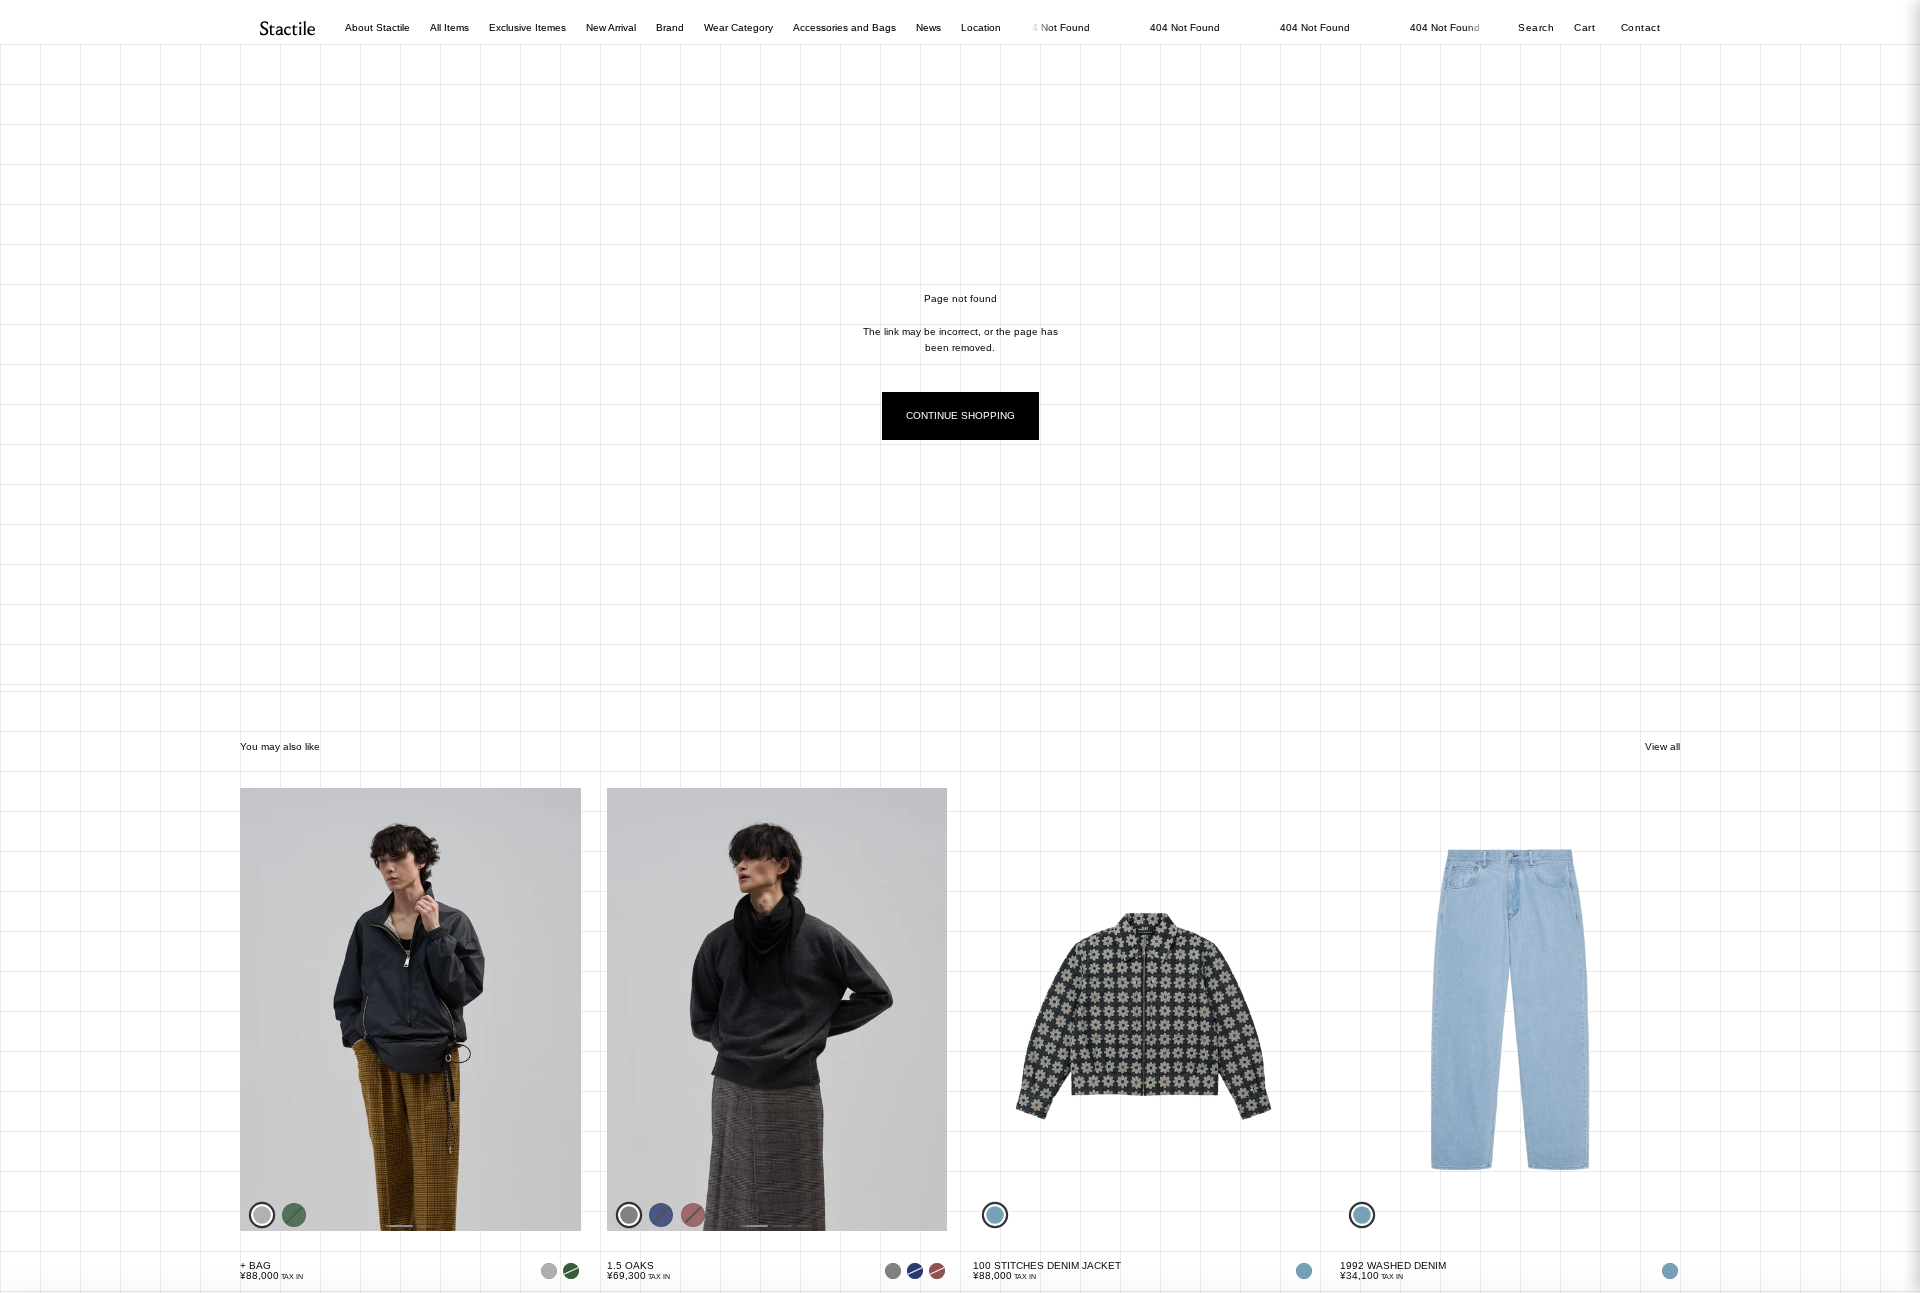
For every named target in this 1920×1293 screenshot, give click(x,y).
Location (981, 27)
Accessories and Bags (844, 27)
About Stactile (377, 27)
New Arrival (611, 27)
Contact (1641, 27)
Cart (1586, 27)
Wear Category (738, 27)
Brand (670, 27)
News (928, 27)
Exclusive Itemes (527, 27)
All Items (449, 27)
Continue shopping (960, 415)
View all (1662, 746)
